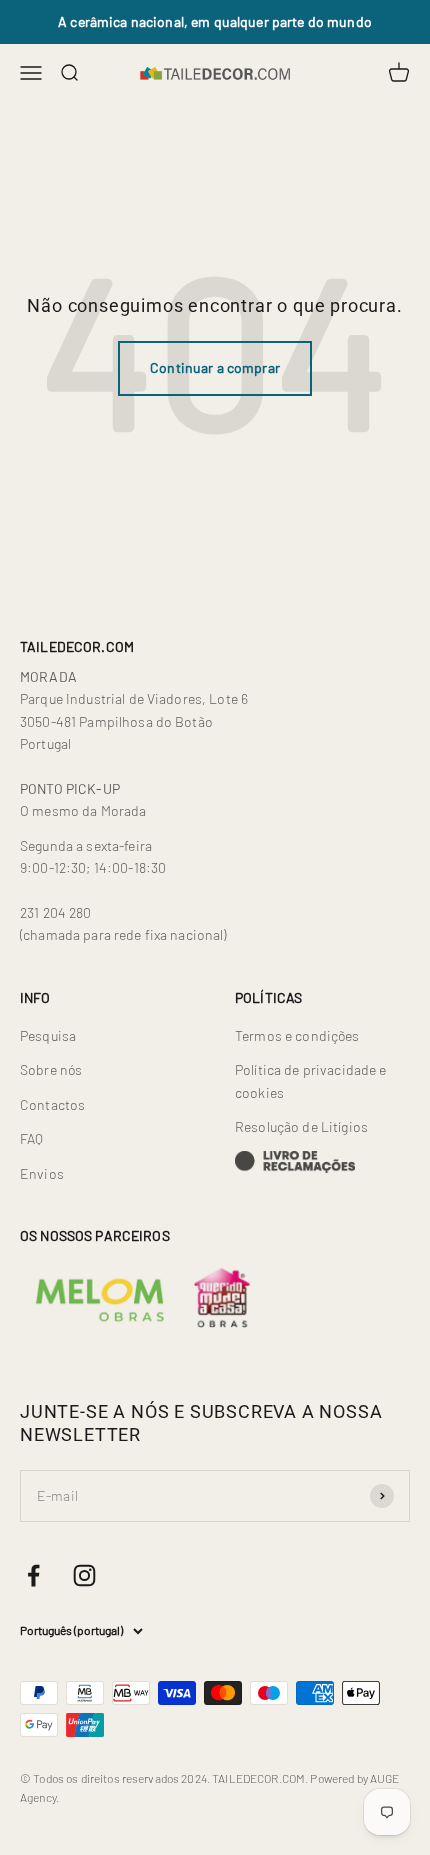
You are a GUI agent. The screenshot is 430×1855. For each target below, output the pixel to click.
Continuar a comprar (215, 367)
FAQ (31, 1138)
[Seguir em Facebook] (33, 1575)
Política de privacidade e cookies (311, 1080)
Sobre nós (51, 1069)
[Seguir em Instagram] (84, 1575)
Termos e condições (297, 1035)
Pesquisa (48, 1035)
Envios (42, 1173)
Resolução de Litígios (301, 1126)
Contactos (52, 1104)
